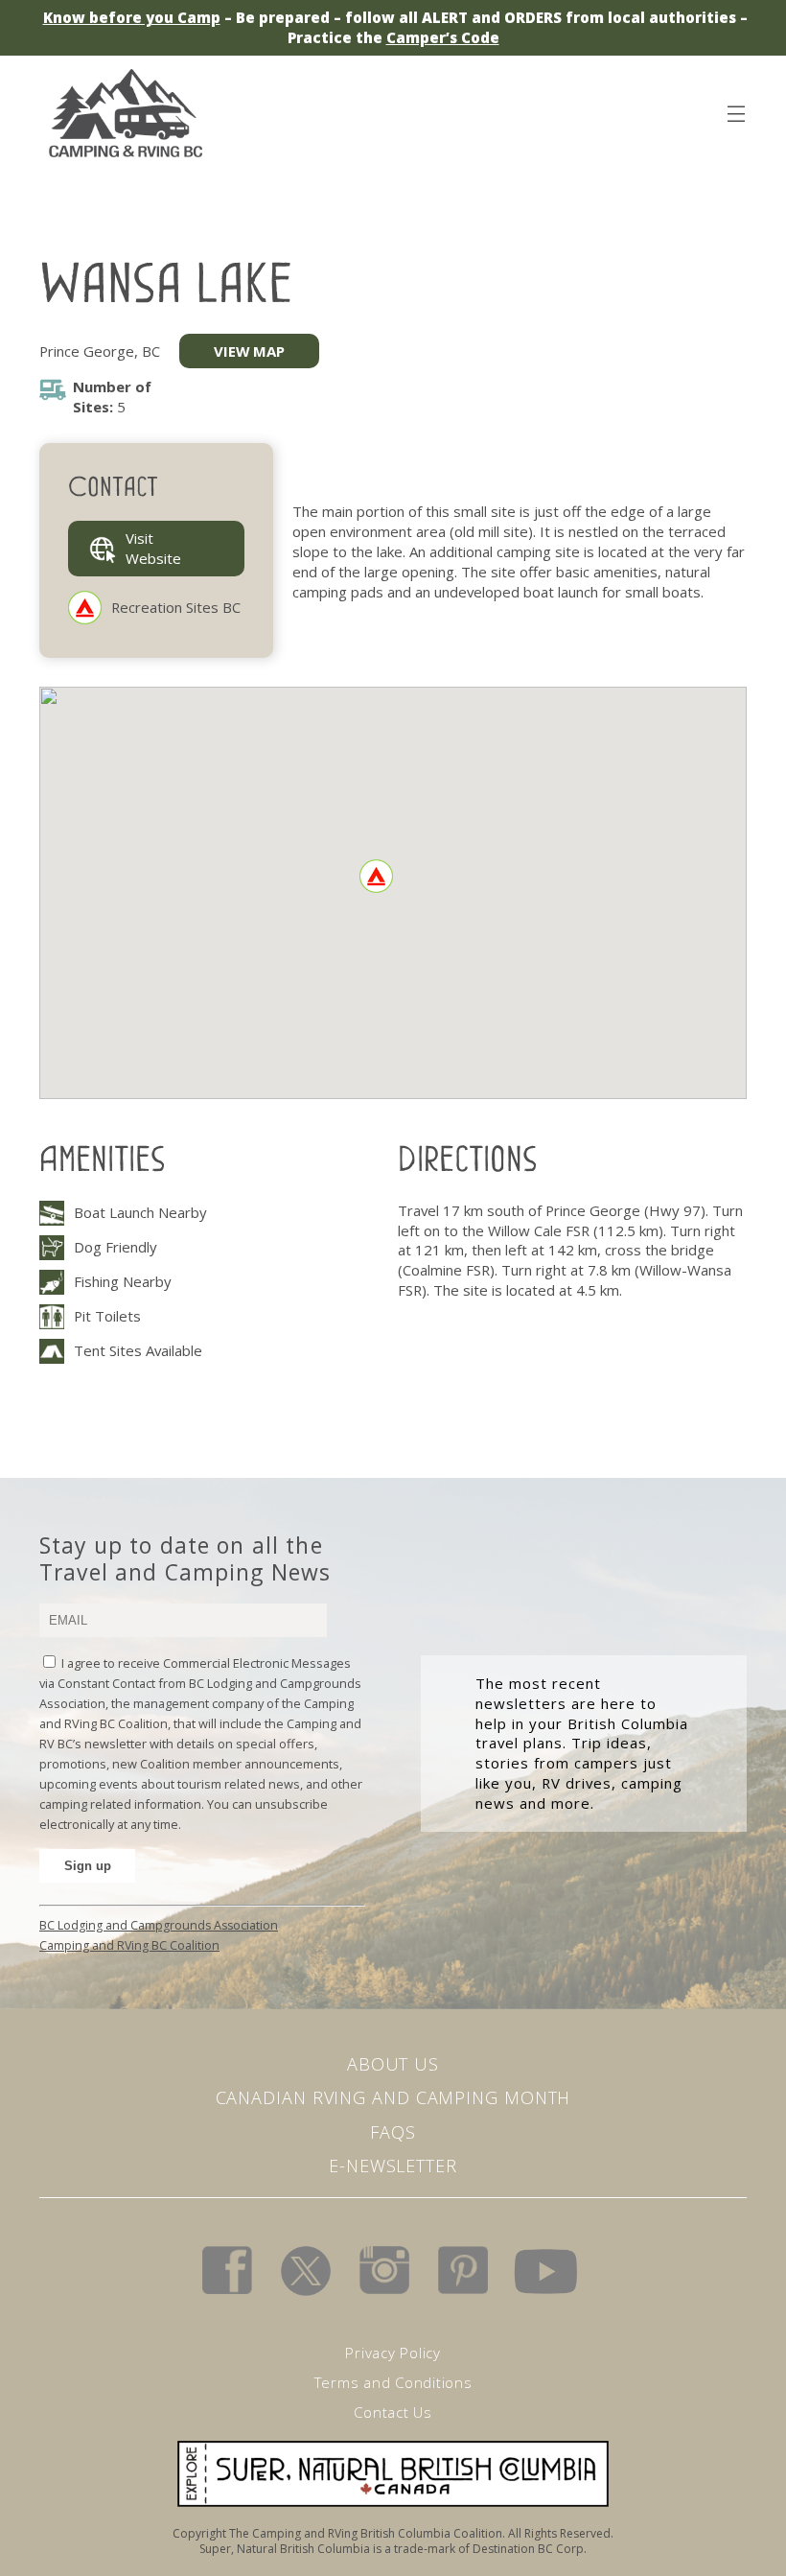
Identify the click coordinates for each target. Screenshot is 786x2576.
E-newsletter (393, 2166)
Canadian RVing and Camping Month (393, 2097)
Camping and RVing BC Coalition (129, 1945)
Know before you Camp (132, 17)
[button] (376, 876)
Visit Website (153, 548)
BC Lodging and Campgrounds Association (159, 1925)
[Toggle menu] (735, 110)
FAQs (393, 2132)
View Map (249, 351)
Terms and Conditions (393, 2382)
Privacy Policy (393, 2353)
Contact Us (393, 2412)
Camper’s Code (443, 37)
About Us (393, 2064)
